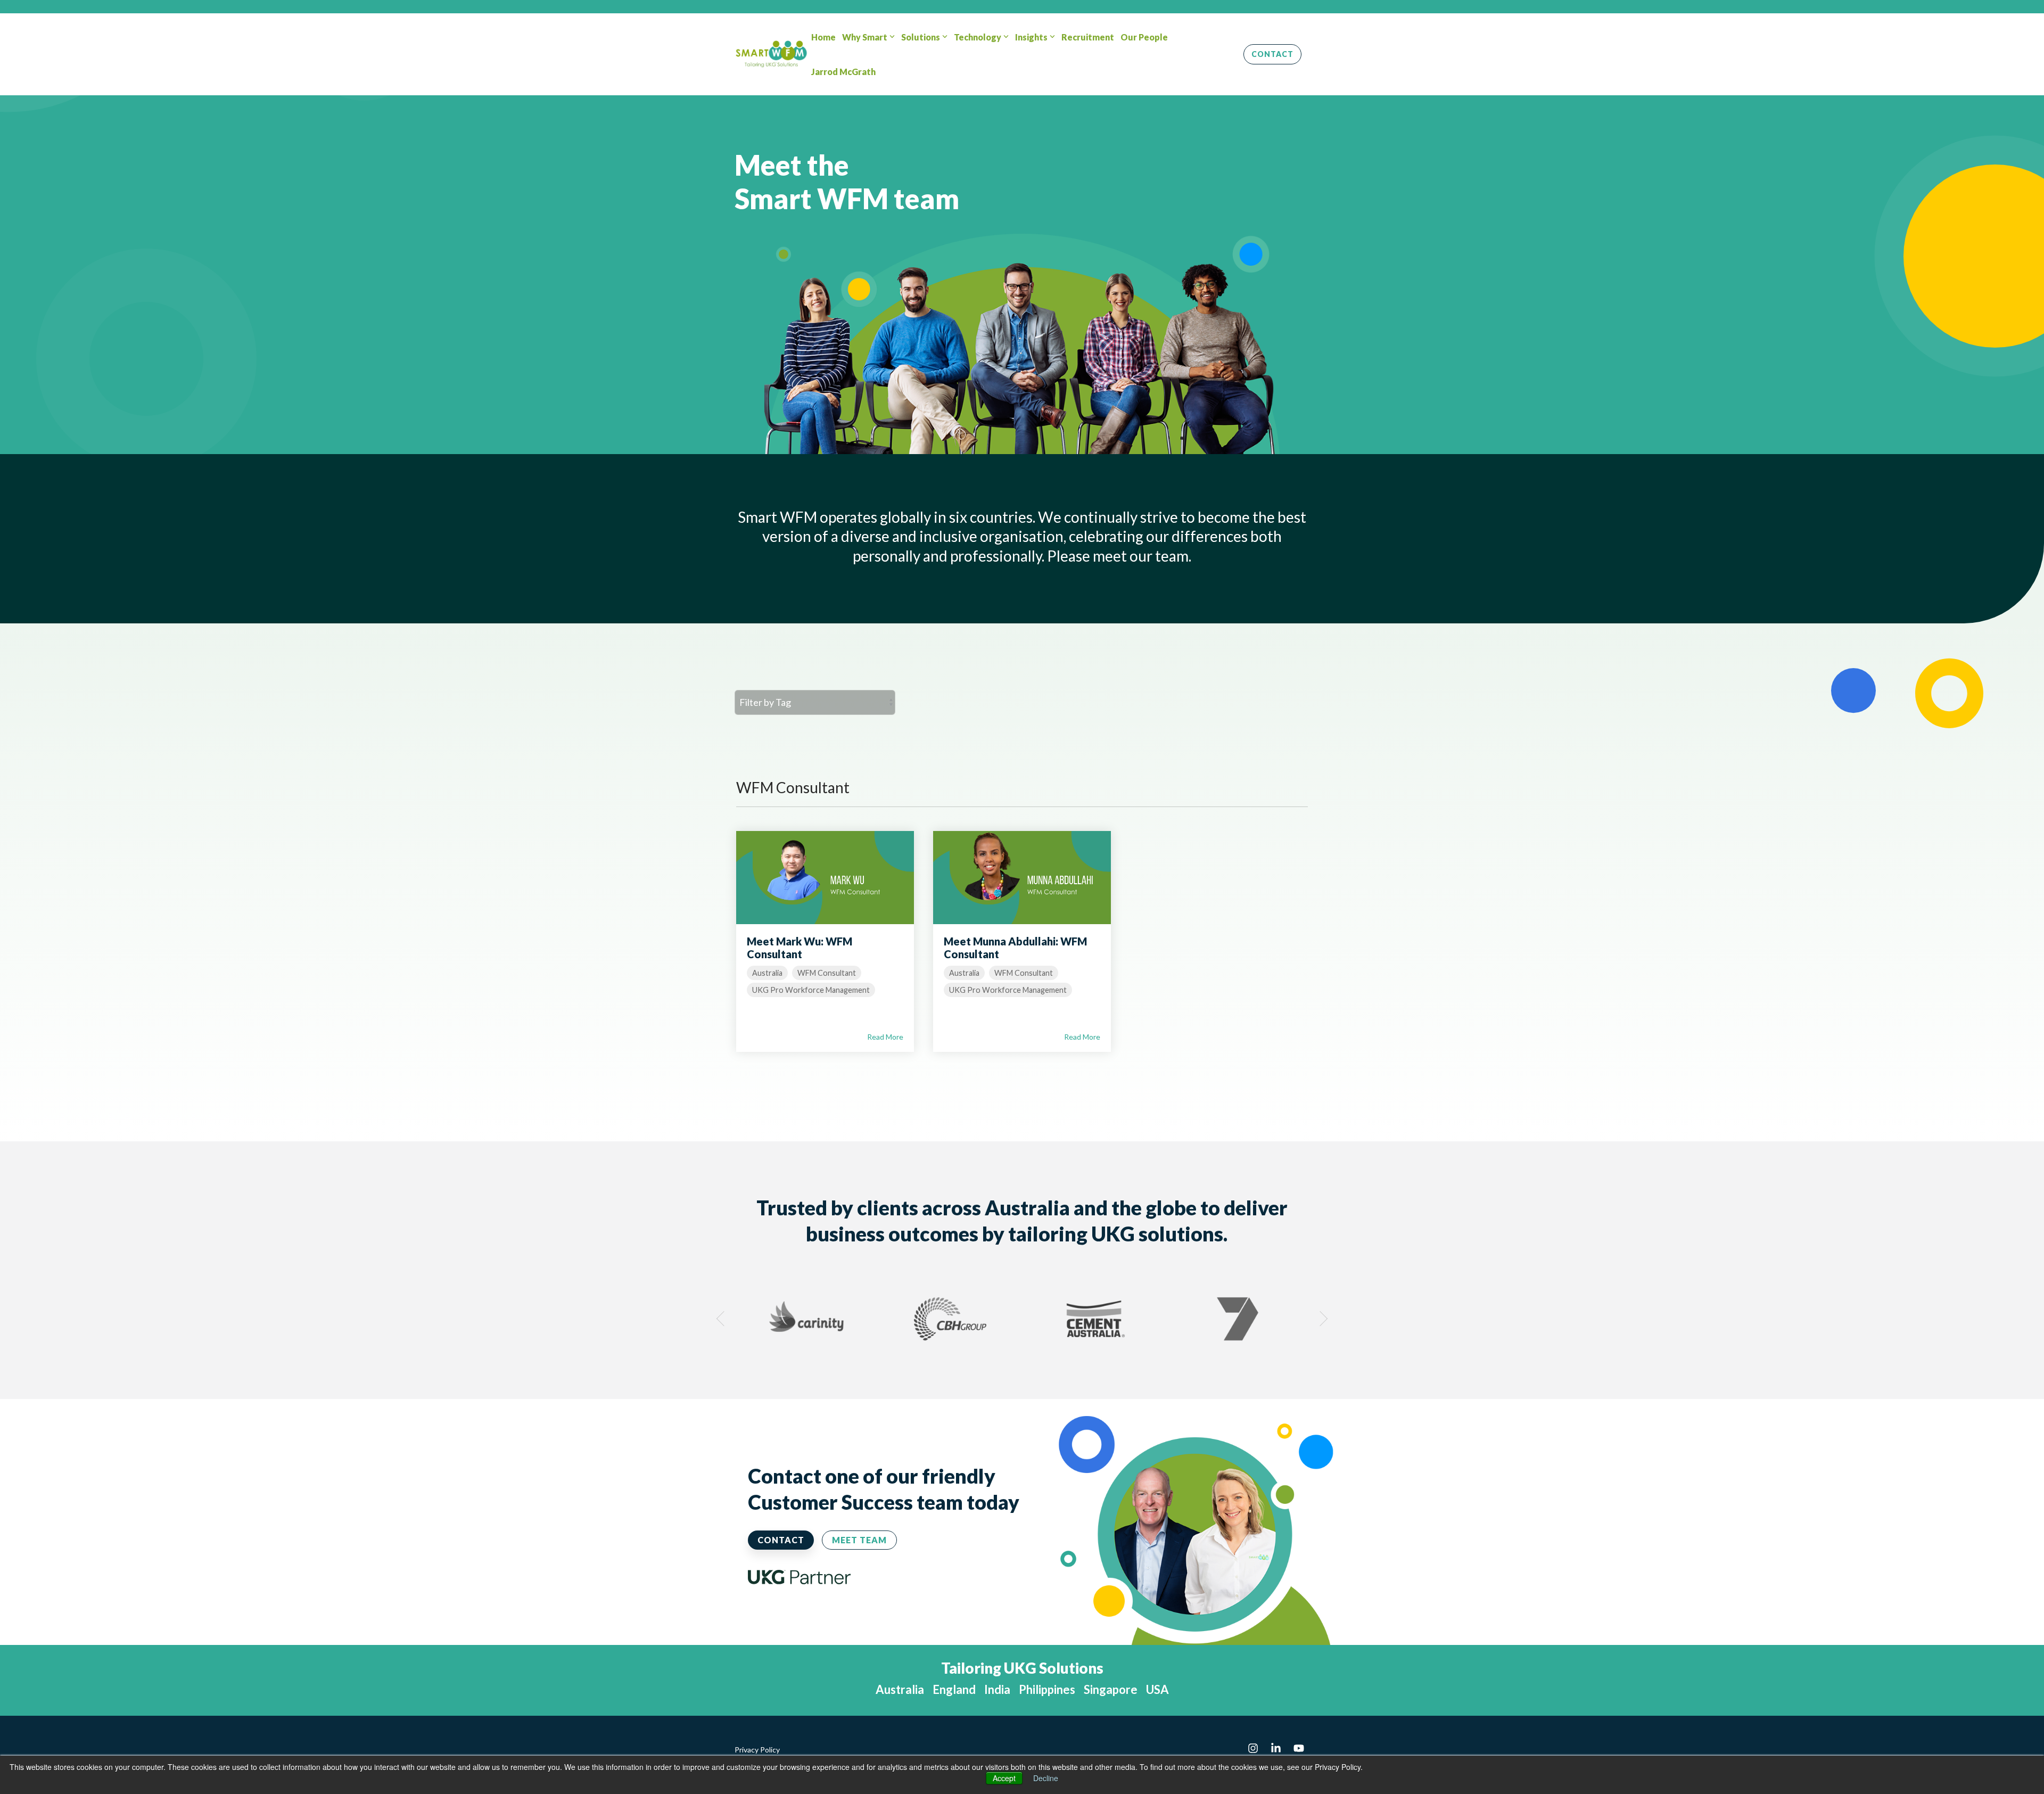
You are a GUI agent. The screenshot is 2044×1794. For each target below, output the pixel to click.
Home (823, 37)
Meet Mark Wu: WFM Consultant (800, 948)
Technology (978, 37)
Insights (1031, 37)
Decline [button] (1046, 1778)
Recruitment (1088, 37)
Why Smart (865, 37)
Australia (767, 973)
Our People (1144, 37)
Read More (885, 1037)
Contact (1272, 54)
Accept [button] (1004, 1778)
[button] (1254, 1748)
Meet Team (859, 1540)
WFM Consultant (827, 973)
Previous (724, 1319)
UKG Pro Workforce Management (811, 990)
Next (1320, 1319)
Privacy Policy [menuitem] (757, 1750)
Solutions (921, 37)
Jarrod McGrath (843, 72)
